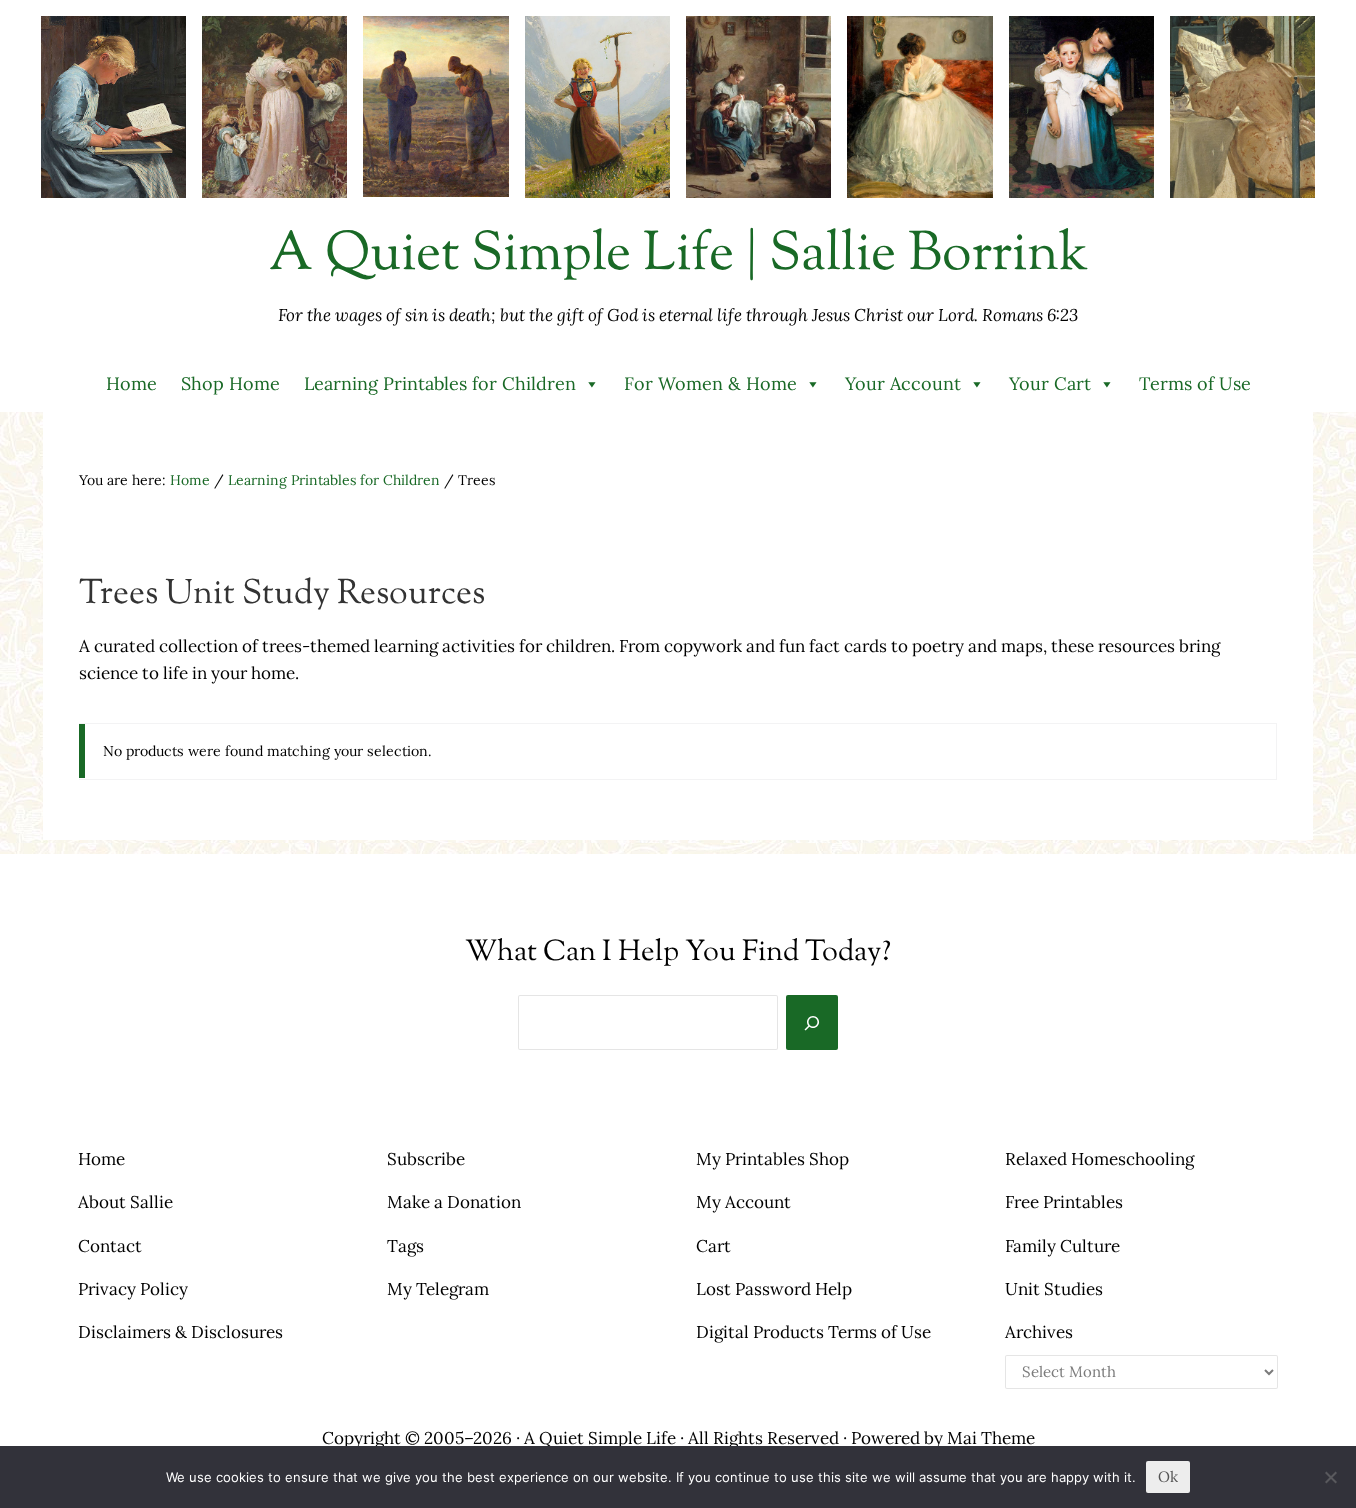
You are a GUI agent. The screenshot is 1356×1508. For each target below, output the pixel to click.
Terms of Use (1195, 383)
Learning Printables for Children (440, 383)
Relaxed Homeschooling (1099, 1159)
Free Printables (1064, 1202)
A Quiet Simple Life (600, 1438)
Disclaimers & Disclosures (180, 1332)
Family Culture (1062, 1246)
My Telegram (438, 1289)
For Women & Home (710, 383)
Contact (110, 1246)
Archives (1039, 1332)
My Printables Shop (772, 1159)
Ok (1168, 1476)
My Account (743, 1202)
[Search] (812, 1022)
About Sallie (125, 1202)
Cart (713, 1246)
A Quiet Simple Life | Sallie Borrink (678, 256)
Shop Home (230, 383)
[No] (1331, 1477)
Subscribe (426, 1159)
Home (131, 383)
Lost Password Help (774, 1289)
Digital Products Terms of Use (813, 1332)
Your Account (903, 383)
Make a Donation (454, 1202)
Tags (405, 1246)
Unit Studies (1054, 1289)
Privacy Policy (133, 1289)
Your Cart (1050, 383)
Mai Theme (991, 1438)
